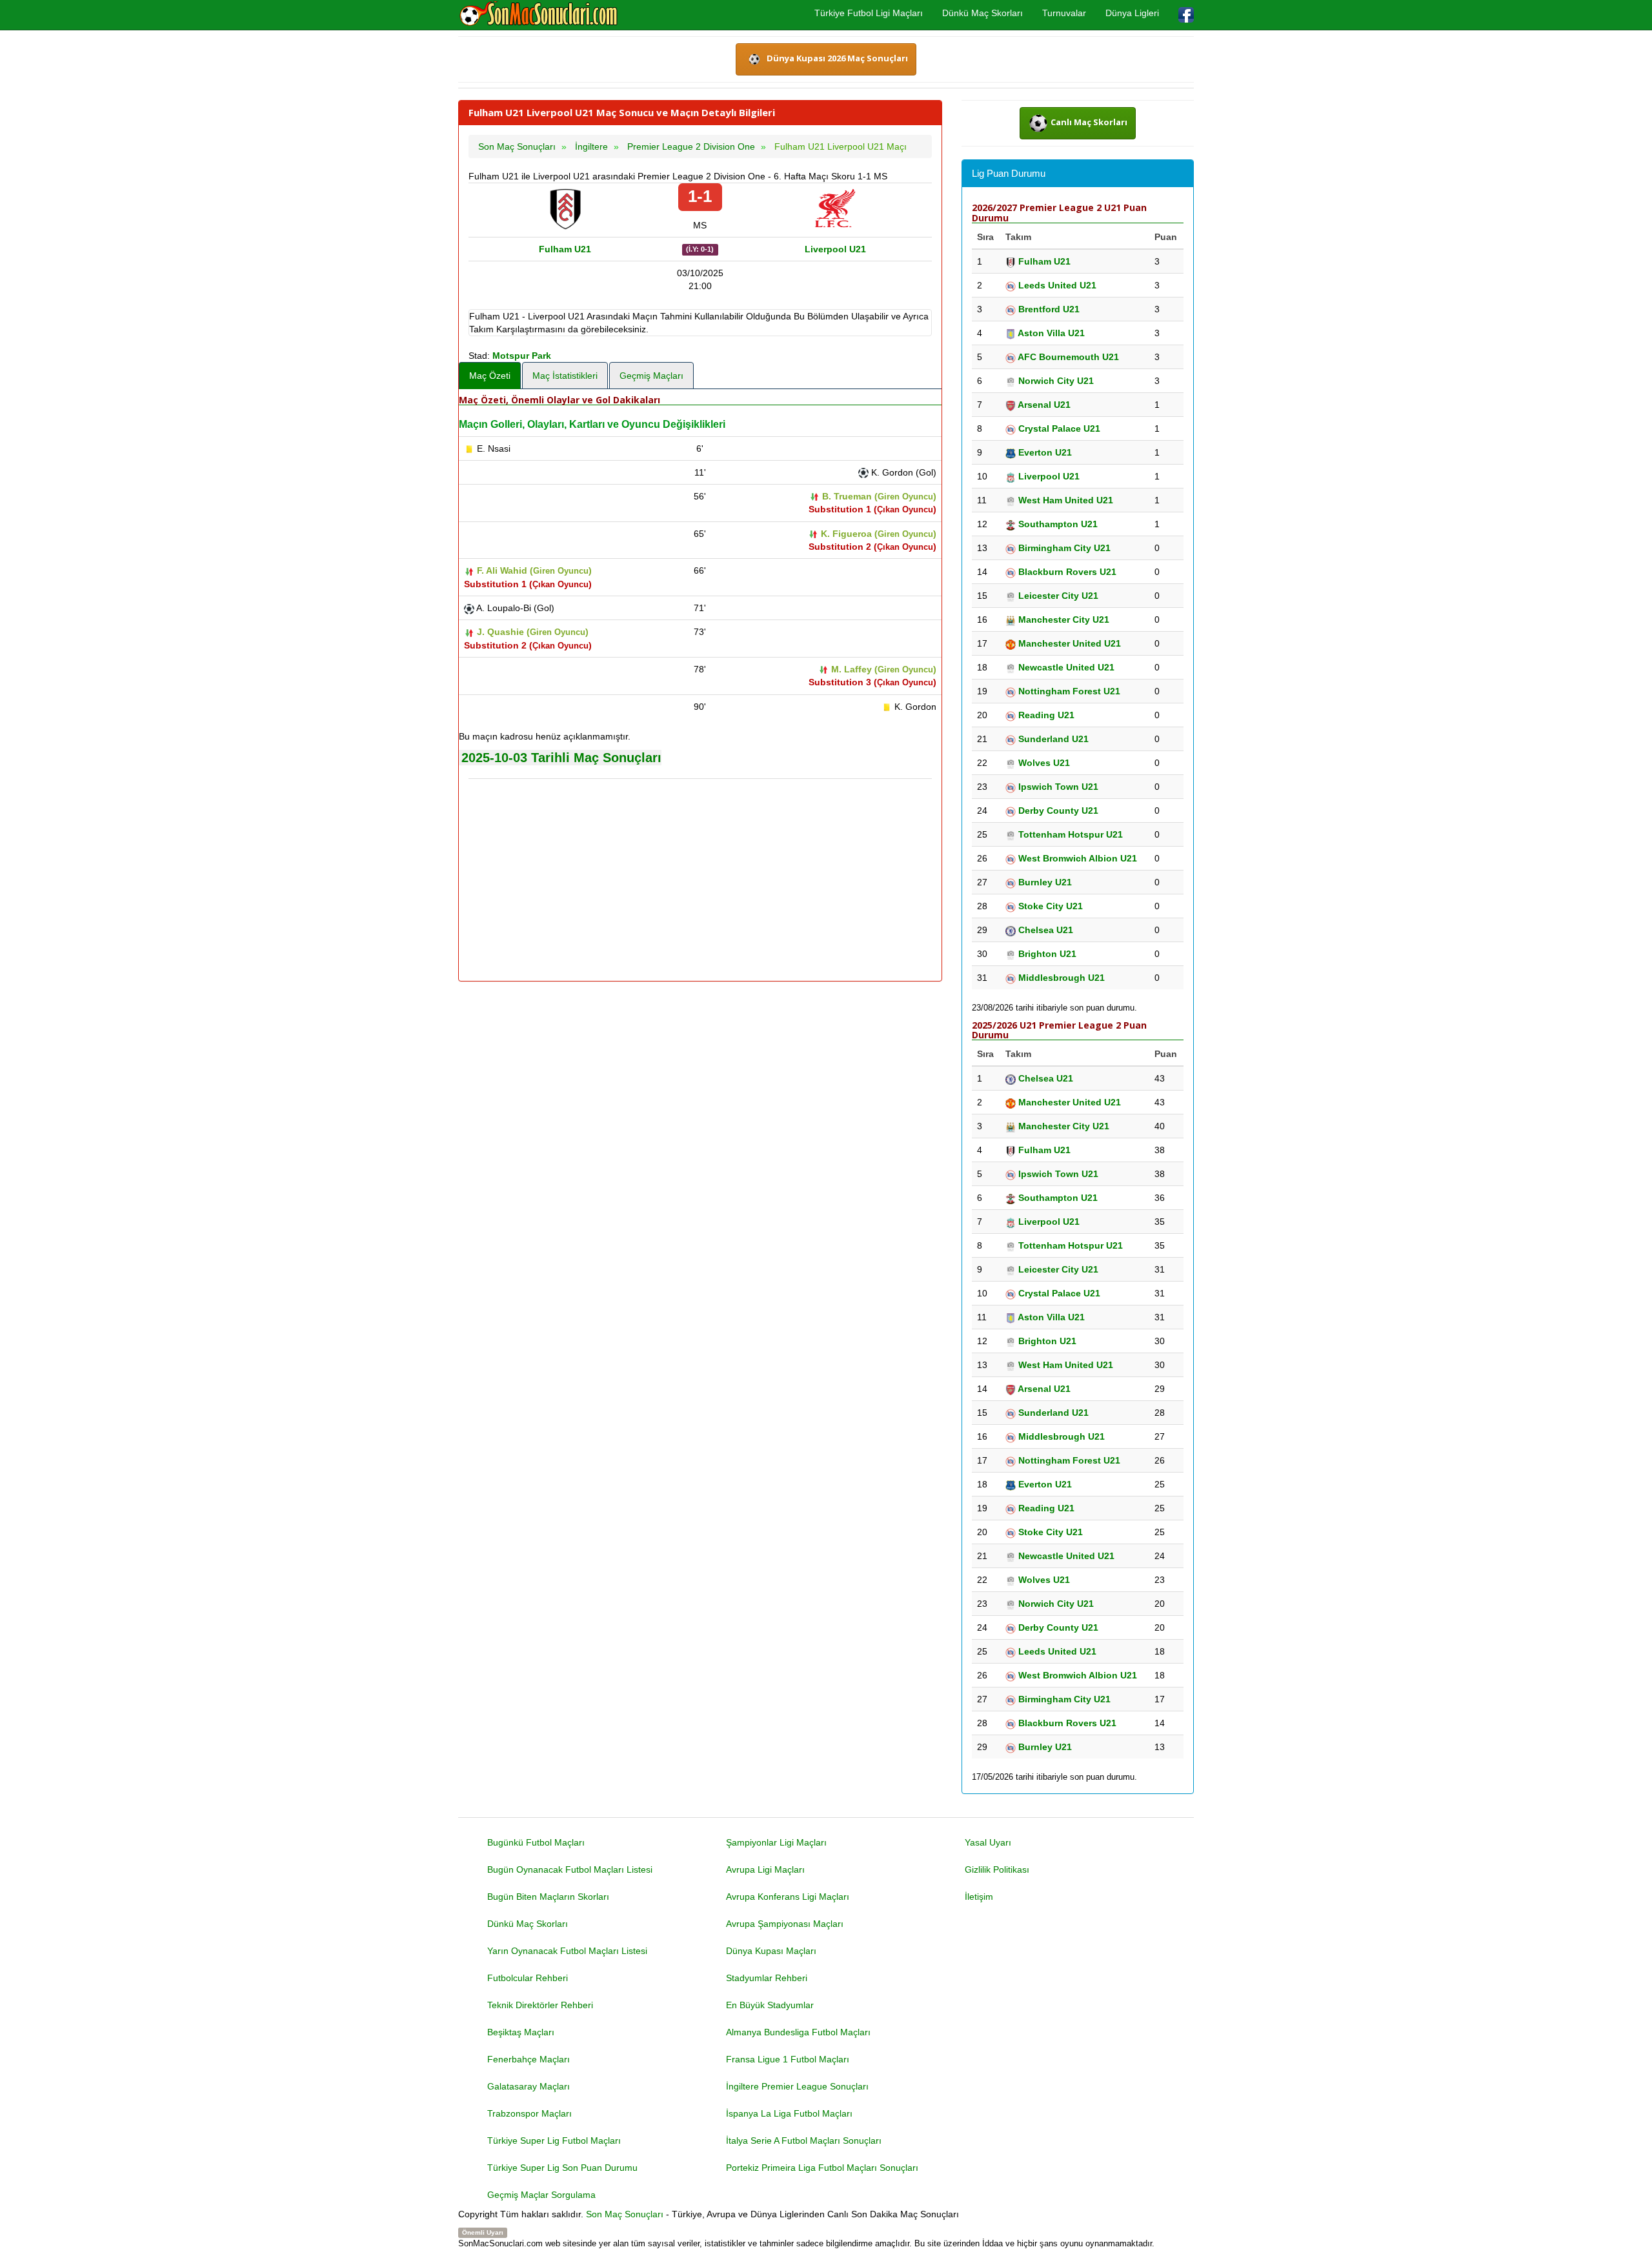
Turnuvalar (1064, 13)
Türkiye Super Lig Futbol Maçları (554, 2140)
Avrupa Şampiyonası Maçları (785, 1924)
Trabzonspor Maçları (529, 2113)
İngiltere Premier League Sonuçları (797, 2086)
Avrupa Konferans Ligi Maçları (788, 1897)
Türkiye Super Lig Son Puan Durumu (562, 2168)
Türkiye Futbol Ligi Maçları (869, 13)
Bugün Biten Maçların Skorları (548, 1897)
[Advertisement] (700, 881)
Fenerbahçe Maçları (529, 2059)
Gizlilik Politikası (997, 1869)
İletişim (979, 1897)
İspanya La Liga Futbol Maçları (789, 2113)
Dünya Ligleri (1132, 13)
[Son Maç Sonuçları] (539, 14)
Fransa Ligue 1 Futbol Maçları (788, 2059)
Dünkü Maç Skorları (982, 13)
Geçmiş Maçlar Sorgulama (541, 2195)
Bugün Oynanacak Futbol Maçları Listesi (570, 1869)
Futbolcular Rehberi (528, 1978)
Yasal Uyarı (988, 1842)
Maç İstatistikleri (565, 376)
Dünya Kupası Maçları (771, 1951)
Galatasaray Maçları (529, 2086)
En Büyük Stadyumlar (770, 2005)
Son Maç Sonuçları (625, 2214)
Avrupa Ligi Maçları (765, 1869)
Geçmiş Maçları (651, 376)
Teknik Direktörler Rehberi (540, 2005)
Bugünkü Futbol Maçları (536, 1842)
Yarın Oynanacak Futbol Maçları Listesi (567, 1951)
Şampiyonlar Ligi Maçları (776, 1842)
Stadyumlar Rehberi (767, 1978)
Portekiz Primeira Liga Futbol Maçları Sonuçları (822, 2168)
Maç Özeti (490, 376)
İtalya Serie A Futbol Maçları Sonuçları (804, 2140)
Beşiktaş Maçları (521, 2032)
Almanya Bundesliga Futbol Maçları (798, 2032)
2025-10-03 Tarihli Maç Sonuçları (561, 758)
